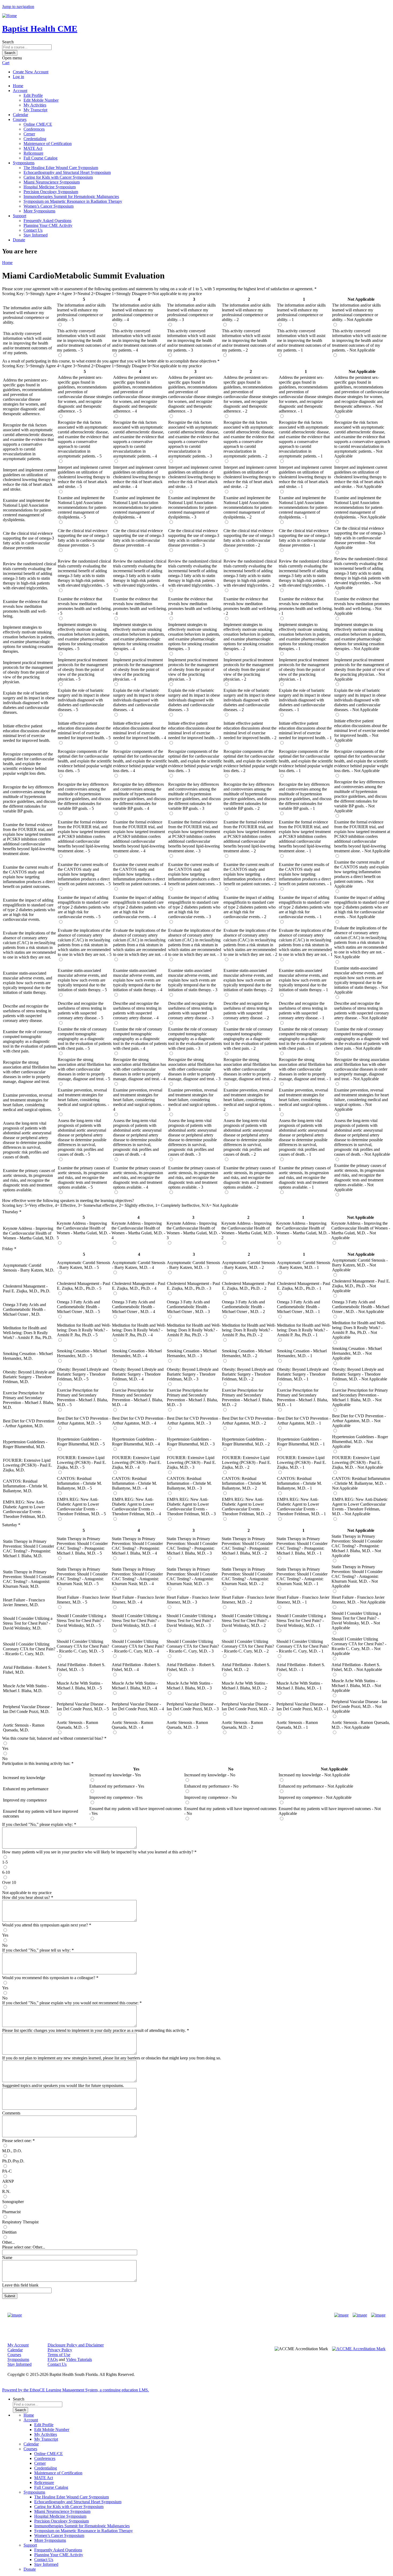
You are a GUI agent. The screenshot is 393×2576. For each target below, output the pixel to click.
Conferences (34, 129)
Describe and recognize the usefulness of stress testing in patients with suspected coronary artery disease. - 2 (248, 1011)
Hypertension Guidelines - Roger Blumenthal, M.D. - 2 (246, 1442)
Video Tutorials (79, 2359)
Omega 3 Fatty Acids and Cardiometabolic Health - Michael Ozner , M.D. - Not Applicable (361, 1307)
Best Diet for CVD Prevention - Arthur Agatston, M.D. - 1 (304, 1421)
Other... (8, 2242)
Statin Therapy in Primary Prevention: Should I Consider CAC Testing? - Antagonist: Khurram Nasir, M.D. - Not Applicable (357, 1576)
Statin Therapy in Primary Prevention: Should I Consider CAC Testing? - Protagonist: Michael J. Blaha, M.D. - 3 (192, 1546)
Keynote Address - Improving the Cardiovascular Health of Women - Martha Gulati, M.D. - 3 (193, 1230)
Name (7, 2258)
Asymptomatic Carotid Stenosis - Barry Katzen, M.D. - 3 (193, 1265)
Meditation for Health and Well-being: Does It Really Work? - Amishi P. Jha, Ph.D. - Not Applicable (359, 1330)
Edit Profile (33, 95)
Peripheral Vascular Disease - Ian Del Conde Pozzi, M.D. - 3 (193, 1706)
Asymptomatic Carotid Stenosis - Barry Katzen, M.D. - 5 (84, 1265)
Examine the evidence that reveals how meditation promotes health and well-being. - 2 (251, 606)
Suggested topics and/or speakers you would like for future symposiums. (63, 2085)
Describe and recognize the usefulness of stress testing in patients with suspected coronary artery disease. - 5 (82, 1011)
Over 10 (9, 1882)
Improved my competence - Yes (116, 1797)
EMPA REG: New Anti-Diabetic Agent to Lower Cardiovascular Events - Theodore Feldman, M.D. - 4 (136, 1507)
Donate (19, 240)
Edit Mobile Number (41, 100)
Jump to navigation (18, 7)
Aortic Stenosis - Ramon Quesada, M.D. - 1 (297, 1725)
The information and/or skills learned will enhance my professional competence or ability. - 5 (81, 312)
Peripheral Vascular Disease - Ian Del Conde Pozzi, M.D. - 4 (138, 1706)
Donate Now (180, 2315)
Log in (18, 77)
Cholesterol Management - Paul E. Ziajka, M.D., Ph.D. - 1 (304, 1286)
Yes (5, 1748)
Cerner (29, 134)
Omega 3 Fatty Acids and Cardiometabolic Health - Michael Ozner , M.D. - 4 (134, 1307)
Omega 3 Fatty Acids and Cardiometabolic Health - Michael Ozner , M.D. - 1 (298, 1307)
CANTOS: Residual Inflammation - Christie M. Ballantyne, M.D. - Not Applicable (361, 1483)
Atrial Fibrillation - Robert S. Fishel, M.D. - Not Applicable (357, 1667)
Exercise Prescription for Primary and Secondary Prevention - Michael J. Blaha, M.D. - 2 (247, 1397)
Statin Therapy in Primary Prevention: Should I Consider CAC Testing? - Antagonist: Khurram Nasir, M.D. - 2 (247, 1576)
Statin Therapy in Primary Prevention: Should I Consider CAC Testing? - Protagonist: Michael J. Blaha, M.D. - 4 (137, 1546)
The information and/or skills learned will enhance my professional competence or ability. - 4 (136, 312)
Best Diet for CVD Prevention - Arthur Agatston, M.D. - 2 (249, 1421)
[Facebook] (341, 2315)
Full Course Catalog (41, 158)
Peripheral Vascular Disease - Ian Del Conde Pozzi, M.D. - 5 (83, 1706)
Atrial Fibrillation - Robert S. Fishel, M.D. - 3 (191, 1667)
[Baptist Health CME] (15, 2315)
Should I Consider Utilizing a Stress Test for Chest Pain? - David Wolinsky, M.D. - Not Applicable (356, 1621)
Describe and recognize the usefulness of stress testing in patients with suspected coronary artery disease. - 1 (303, 1011)
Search (8, 42)
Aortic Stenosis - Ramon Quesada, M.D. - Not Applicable (361, 1725)
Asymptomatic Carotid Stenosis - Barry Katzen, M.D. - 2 (248, 1265)
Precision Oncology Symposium (51, 192)
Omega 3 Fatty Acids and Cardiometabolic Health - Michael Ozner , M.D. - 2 (243, 1307)
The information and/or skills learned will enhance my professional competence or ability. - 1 (301, 312)
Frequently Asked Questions (47, 221)
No (5, 1759)
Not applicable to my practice (27, 1893)
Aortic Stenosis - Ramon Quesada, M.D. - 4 (132, 1725)
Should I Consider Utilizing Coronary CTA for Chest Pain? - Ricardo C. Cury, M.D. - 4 (138, 1646)
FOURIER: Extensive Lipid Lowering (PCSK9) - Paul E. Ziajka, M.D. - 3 (191, 1462)
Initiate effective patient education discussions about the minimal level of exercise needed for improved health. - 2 (250, 730)
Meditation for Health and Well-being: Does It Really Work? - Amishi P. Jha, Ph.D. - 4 (139, 1330)
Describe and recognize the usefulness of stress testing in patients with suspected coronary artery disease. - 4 (137, 1011)
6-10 (6, 1872)
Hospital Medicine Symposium (50, 187)
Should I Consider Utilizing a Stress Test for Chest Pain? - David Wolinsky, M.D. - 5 (81, 1621)
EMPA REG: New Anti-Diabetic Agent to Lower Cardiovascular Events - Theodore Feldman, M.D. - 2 (246, 1507)
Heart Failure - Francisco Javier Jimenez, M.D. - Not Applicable (359, 1600)
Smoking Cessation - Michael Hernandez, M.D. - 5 (82, 1353)
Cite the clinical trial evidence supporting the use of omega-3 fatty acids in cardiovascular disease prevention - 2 (249, 538)
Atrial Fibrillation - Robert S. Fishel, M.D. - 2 (246, 1667)
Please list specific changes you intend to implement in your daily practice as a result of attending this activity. (95, 2030)
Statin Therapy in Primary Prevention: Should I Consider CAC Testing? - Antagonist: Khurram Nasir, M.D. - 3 (192, 1576)
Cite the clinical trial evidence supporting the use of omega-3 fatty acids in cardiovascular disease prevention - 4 (139, 538)
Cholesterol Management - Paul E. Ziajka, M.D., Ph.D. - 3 (193, 1286)
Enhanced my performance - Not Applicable (316, 1786)
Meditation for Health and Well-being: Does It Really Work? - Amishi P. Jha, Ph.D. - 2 (249, 1330)
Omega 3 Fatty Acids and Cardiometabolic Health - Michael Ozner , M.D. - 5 (78, 1307)
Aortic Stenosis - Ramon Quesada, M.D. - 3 (187, 1725)
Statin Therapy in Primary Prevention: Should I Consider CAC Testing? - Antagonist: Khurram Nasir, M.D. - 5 (82, 1576)
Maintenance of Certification (48, 144)
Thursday (10, 1212)
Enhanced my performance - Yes (117, 1786)
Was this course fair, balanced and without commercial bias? (53, 1738)
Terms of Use (59, 2355)
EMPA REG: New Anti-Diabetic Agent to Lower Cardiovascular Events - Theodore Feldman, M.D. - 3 (191, 1507)
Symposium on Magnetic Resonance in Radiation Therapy (73, 201)
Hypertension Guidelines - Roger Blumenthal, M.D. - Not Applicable (360, 1442)
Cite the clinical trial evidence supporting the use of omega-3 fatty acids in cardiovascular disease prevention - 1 (304, 538)
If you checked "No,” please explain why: (38, 1824)
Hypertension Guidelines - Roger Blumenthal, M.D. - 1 (301, 1442)
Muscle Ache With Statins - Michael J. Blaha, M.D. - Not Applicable (356, 1686)
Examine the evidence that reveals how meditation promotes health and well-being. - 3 (195, 606)
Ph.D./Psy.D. (13, 2161)
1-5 (5, 1862)
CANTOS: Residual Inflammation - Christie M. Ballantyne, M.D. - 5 (79, 1483)
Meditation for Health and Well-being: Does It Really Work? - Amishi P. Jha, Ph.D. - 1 (304, 1330)
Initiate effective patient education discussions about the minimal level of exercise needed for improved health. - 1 (305, 730)
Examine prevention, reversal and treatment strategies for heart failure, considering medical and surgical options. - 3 (194, 1100)
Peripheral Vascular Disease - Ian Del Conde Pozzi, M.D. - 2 (248, 1706)
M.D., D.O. (12, 2151)
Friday (8, 1249)
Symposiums (24, 163)
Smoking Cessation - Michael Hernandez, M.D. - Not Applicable (357, 1353)
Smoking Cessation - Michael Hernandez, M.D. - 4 (137, 1353)
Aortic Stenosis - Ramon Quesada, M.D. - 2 (242, 1725)
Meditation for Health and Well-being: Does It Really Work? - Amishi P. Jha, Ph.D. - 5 (84, 1330)
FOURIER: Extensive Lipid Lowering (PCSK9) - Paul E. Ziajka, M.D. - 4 (137, 1462)
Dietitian (9, 2232)
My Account (18, 2345)
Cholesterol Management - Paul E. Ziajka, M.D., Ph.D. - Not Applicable (361, 1286)
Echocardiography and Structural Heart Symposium (67, 172)
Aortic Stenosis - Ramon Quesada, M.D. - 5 (77, 1725)
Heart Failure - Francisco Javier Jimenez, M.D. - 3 (193, 1600)
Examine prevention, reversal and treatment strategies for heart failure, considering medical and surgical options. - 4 (139, 1100)
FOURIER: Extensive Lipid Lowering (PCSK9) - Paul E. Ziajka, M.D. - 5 (82, 1462)
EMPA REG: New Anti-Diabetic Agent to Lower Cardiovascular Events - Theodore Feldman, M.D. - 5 (81, 1507)
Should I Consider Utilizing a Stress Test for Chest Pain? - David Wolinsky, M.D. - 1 (301, 1621)
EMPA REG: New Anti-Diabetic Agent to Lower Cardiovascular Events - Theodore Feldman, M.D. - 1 (301, 1507)
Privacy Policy (60, 2350)
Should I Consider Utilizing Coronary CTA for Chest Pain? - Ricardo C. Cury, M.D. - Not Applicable (359, 1646)
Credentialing (35, 139)
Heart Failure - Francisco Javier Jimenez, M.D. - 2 (248, 1600)
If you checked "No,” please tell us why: (37, 1950)
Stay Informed (36, 235)
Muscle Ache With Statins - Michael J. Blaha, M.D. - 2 (245, 1686)
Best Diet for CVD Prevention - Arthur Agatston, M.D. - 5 (84, 1421)
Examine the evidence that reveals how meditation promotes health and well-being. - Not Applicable (362, 606)
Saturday (10, 1525)
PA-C (7, 2171)
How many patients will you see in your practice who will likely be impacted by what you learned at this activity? (98, 1852)
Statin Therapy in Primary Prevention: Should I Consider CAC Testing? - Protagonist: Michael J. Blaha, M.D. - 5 (82, 1546)
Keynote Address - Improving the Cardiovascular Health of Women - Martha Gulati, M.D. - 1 (303, 1230)
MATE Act (33, 148)
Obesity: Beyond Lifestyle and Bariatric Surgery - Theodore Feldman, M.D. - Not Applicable (360, 1374)
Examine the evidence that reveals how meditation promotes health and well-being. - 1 (306, 606)
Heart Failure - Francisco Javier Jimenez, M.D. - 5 (83, 1600)
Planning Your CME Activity (48, 225)
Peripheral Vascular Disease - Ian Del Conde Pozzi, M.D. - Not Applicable (359, 1706)
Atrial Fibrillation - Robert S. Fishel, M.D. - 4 (136, 1667)
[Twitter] (360, 2315)
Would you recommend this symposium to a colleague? (49, 1978)
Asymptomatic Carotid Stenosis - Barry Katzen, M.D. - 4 (139, 1265)
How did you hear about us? (26, 1897)
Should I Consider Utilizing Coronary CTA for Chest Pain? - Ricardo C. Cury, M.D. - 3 (193, 1646)
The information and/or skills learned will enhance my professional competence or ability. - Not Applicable (356, 312)
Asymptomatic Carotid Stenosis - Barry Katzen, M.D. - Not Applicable (360, 1265)
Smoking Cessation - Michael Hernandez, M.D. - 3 (192, 1353)
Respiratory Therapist (20, 2222)
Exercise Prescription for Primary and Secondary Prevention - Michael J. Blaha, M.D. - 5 (82, 1397)
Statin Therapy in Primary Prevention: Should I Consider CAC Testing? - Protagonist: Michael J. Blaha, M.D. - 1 (302, 1546)
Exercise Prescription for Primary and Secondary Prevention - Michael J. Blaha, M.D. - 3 (192, 1397)
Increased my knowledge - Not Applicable (314, 1775)
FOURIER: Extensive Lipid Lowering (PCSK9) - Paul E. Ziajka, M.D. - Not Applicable (358, 1462)
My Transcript (35, 110)
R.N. (6, 2191)
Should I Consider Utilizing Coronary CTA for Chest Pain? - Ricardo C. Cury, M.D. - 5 (83, 1646)
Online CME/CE (38, 124)
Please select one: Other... (24, 2247)
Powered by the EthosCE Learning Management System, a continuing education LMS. (76, 2390)
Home (18, 86)
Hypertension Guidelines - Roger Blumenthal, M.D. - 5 (81, 1442)
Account (20, 91)
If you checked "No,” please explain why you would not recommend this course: (71, 2003)
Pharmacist (11, 2212)
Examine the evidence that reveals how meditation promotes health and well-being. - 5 (85, 606)
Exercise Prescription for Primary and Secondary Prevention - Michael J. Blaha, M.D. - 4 (138, 1397)
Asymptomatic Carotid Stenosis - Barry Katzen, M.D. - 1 (304, 1265)
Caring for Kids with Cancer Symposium (58, 177)
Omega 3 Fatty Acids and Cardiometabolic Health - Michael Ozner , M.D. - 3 (188, 1307)
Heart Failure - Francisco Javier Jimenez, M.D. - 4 (138, 1600)
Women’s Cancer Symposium (49, 206)
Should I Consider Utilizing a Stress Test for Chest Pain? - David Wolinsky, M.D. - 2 (246, 1621)
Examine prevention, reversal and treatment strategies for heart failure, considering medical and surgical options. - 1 (305, 1100)
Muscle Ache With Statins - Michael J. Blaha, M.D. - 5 (80, 1686)
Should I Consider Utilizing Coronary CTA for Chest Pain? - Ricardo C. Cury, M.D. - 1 (303, 1646)
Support (20, 216)
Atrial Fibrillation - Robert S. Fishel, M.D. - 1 (301, 1667)
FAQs (53, 2359)
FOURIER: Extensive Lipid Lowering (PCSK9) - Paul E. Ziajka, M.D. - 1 (302, 1462)
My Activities (35, 105)
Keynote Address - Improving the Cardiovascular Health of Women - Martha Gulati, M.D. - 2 (248, 1230)
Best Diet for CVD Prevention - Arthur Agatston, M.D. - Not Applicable (359, 1421)
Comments (11, 2113)
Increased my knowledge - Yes (115, 1775)
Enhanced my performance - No (211, 1786)
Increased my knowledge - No (210, 1775)
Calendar (20, 115)
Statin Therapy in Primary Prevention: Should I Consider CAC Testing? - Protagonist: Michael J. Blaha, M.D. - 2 (247, 1546)
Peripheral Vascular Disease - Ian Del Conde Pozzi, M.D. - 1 (303, 1706)
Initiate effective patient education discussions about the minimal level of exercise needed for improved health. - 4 (140, 730)
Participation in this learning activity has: (36, 1763)
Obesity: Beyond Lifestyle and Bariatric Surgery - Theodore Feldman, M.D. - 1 (303, 1374)
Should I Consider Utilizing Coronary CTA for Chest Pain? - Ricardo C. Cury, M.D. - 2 (248, 1646)
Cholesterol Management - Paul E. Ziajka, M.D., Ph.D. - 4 (139, 1286)
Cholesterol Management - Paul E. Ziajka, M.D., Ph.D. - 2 (248, 1286)
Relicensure (33, 153)
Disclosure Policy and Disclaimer (76, 2345)
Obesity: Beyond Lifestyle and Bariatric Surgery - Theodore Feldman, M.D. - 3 (193, 1374)
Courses (20, 119)
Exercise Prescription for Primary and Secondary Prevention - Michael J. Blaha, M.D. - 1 (303, 1397)
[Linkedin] (378, 2315)
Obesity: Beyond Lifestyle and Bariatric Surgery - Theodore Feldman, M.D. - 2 (248, 1374)
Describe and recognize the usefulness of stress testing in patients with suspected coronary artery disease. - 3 (192, 1011)
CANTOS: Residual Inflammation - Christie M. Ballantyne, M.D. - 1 (299, 1483)
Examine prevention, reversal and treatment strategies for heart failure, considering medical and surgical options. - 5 (83, 1100)
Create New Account (31, 72)
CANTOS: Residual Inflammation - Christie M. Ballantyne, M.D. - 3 (189, 1483)
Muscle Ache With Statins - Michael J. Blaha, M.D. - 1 (299, 1686)
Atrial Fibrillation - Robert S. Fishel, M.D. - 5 (81, 1667)
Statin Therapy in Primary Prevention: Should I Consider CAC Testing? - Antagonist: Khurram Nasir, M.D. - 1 (302, 1576)
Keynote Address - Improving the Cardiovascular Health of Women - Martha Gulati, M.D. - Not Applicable (361, 1230)
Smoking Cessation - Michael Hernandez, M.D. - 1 (302, 1353)
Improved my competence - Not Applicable (315, 1797)
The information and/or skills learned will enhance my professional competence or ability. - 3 (191, 312)
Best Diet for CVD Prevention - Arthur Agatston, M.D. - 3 (194, 1421)
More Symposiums (39, 211)
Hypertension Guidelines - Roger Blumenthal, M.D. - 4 (136, 1442)
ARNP (8, 2181)
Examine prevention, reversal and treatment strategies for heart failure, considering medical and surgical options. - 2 (249, 1100)
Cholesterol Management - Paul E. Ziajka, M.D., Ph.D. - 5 (84, 1286)
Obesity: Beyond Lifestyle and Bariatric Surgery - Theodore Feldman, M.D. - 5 (83, 1374)
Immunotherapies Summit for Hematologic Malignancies (71, 196)
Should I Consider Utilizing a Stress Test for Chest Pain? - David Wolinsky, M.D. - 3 (191, 1621)
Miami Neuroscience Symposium (52, 182)
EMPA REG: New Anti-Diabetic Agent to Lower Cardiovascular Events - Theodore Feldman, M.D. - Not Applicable (360, 1507)
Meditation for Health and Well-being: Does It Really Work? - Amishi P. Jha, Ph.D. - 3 (194, 1330)
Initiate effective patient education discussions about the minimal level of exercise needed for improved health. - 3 (195, 730)
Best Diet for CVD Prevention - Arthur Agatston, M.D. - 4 (139, 1421)
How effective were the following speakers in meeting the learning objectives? (68, 1201)
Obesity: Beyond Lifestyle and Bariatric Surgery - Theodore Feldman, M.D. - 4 (138, 1374)
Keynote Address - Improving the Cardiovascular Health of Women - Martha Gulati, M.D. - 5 (84, 1230)
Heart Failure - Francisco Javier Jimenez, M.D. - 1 (303, 1600)
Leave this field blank (20, 2285)
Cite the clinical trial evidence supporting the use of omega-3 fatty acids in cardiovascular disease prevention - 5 (83, 538)
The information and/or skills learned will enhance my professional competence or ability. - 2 (246, 312)
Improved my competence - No (211, 1797)
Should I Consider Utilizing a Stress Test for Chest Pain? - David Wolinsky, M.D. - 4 (136, 1621)
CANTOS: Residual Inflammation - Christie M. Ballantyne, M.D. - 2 (244, 1483)
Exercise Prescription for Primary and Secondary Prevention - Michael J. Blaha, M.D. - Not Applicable (360, 1397)
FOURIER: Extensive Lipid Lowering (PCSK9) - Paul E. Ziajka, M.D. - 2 (246, 1462)
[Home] (9, 16)
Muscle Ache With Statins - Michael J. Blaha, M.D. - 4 (135, 1686)
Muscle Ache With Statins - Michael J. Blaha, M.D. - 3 (190, 1686)
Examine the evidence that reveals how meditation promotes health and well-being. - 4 (140, 606)
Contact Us (33, 230)
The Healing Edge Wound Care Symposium (61, 168)
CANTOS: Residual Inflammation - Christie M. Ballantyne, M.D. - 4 (134, 1483)
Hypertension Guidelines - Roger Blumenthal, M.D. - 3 (191, 1442)
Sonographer (13, 2202)
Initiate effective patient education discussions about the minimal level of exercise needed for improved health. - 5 (84, 730)
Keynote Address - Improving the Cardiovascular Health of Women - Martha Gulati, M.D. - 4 (138, 1230)
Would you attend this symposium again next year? (45, 1925)
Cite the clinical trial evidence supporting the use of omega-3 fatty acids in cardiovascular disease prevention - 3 (194, 538)
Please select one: (17, 2141)
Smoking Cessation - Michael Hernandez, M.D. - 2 (247, 1353)
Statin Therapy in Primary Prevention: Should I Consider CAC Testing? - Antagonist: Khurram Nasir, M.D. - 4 (137, 1576)
